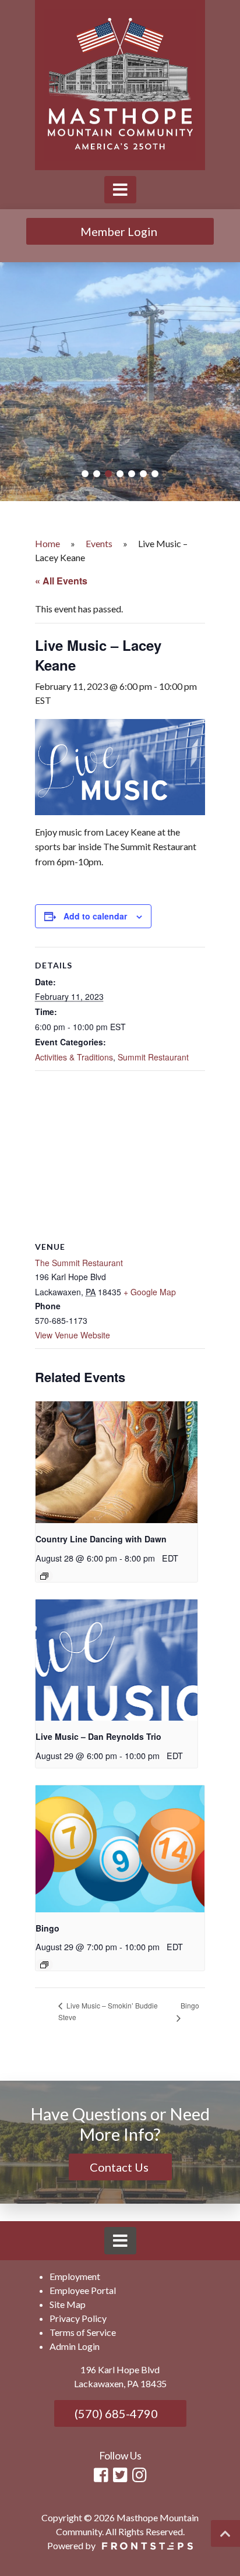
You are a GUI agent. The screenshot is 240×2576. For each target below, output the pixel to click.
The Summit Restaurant (79, 1263)
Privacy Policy (78, 2318)
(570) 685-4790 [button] (115, 2413)
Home (47, 543)
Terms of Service (83, 2332)
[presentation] (117, 1462)
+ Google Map (150, 1292)
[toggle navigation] (120, 190)
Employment (75, 2276)
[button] (85, 474)
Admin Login (75, 2346)
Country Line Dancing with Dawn (101, 1539)
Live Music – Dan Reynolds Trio (98, 1736)
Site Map (68, 2304)
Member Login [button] (120, 231)
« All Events (61, 581)
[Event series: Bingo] (44, 1965)
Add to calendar (95, 916)
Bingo (47, 1928)
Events (99, 543)
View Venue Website (73, 1335)
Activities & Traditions (74, 1057)
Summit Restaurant (153, 1057)
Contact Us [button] (120, 2167)
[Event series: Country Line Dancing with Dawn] (44, 1576)
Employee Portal (83, 2290)
